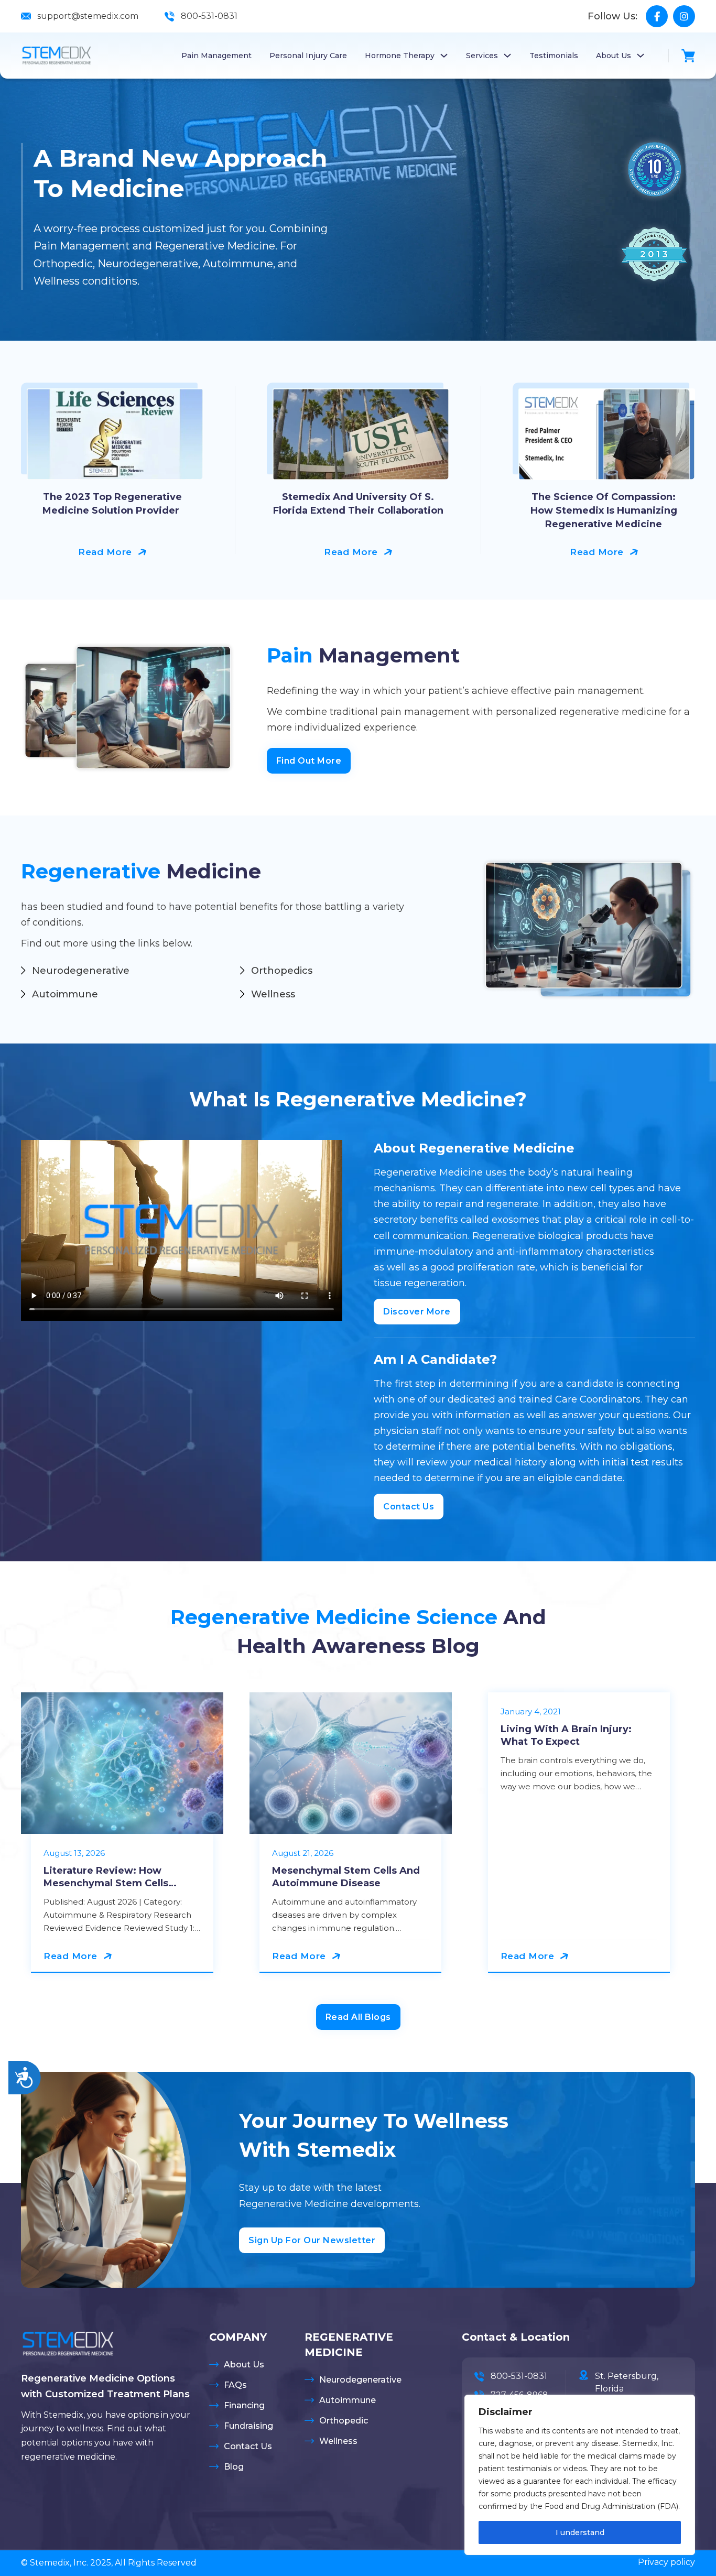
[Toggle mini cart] (688, 56)
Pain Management (216, 56)
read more (105, 552)
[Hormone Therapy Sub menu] (444, 56)
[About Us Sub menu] (641, 56)
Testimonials (554, 56)
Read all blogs (358, 2017)
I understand (580, 2532)
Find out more (309, 761)
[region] (580, 2475)
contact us (409, 1507)
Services (482, 56)
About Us (614, 56)
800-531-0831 (209, 16)
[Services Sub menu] (507, 56)
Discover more (417, 1312)
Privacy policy (666, 2562)
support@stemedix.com (88, 16)
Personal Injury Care (308, 56)
